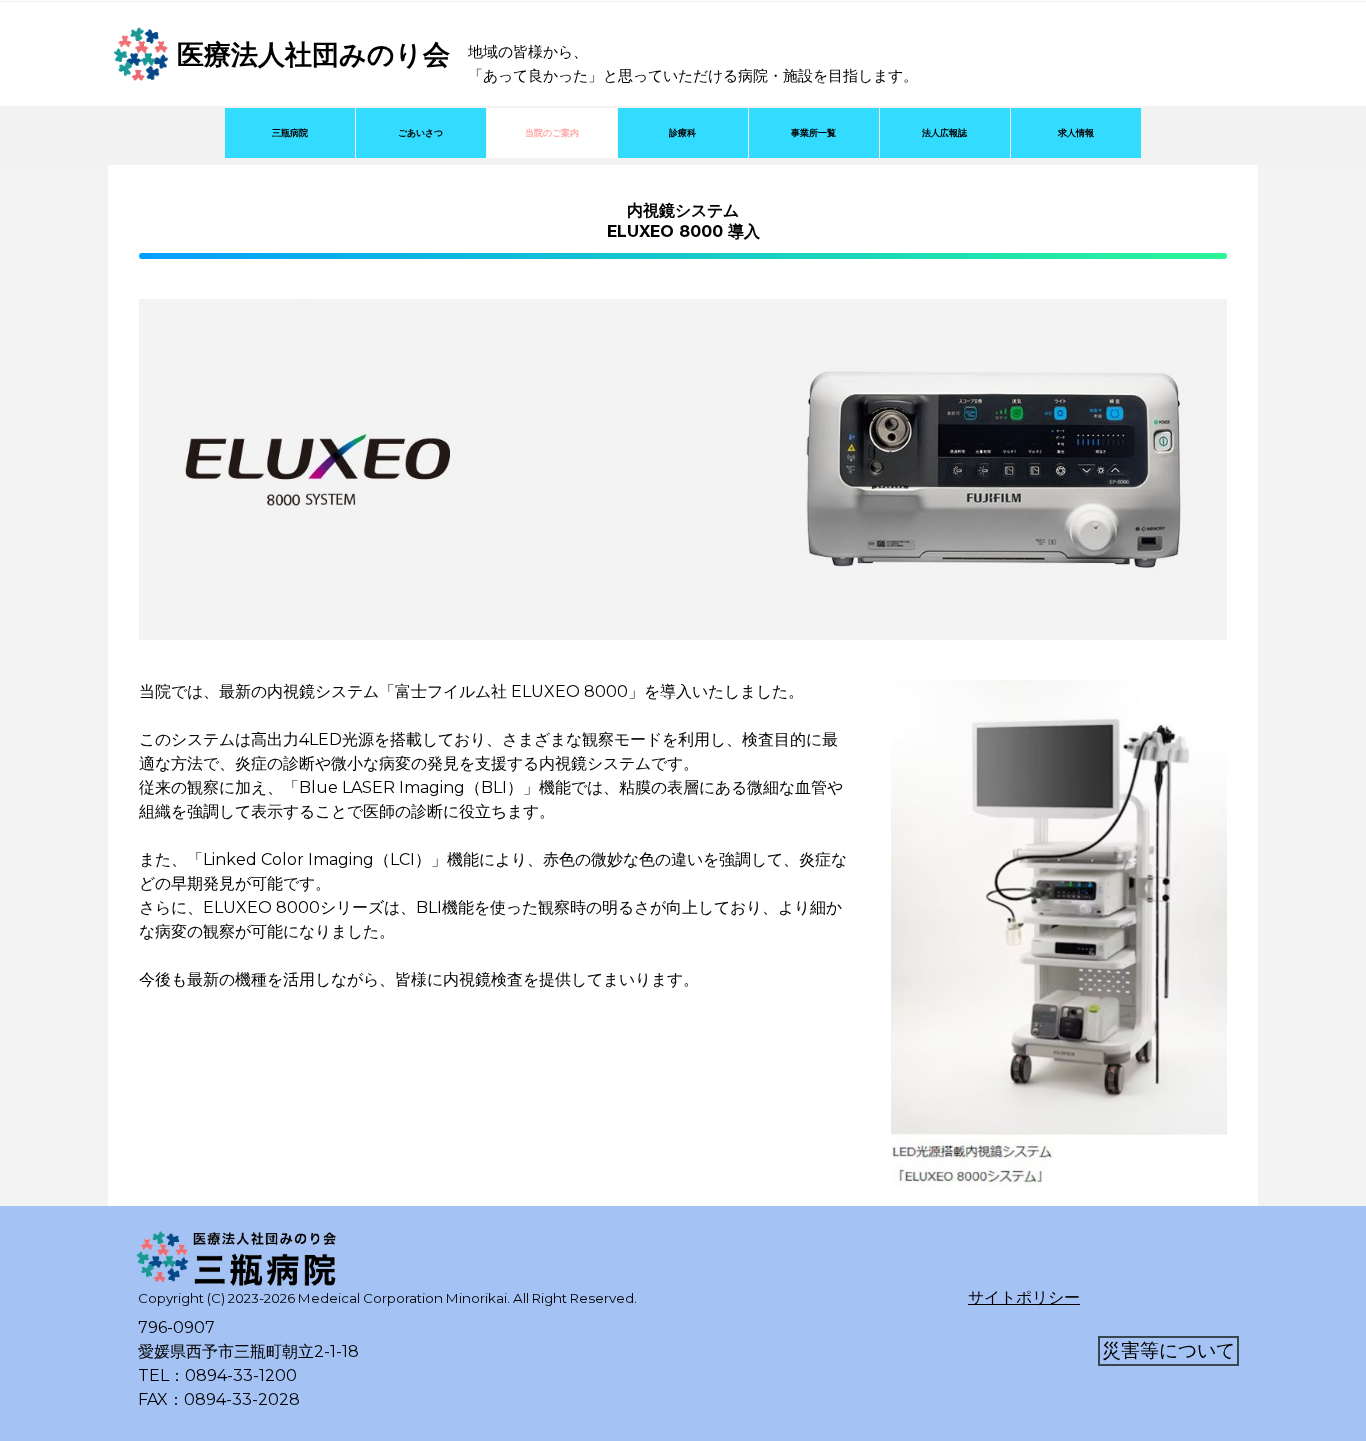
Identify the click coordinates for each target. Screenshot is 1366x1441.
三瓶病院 (290, 132)
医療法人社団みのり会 (313, 55)
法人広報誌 (944, 132)
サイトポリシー (1024, 1297)
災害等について (1168, 1350)
